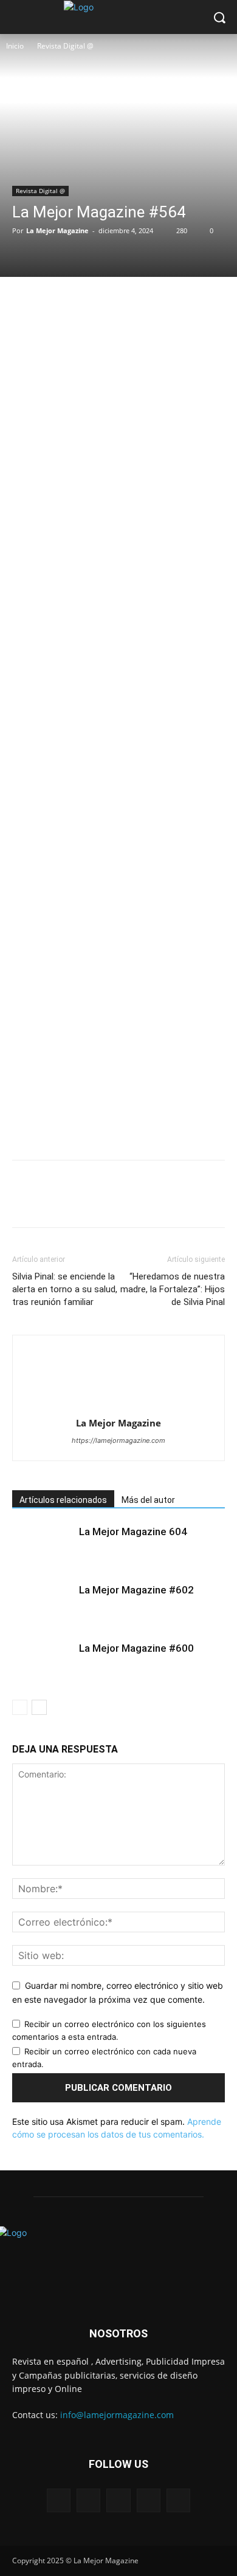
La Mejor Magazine (57, 230)
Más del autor (148, 1500)
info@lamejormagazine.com (117, 2415)
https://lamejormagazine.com (118, 1440)
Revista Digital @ (65, 46)
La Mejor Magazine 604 (133, 1532)
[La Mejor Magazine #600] (43, 1662)
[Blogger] (59, 2500)
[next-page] (39, 1707)
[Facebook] (24, 302)
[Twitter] (52, 302)
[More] (137, 302)
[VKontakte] (178, 2500)
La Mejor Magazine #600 (136, 1648)
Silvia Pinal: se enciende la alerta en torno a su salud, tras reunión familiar (65, 1289)
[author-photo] (118, 1406)
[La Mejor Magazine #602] (43, 1604)
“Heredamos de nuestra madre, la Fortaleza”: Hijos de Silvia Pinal (173, 1289)
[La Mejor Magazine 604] (43, 1546)
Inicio (15, 46)
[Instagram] (149, 2500)
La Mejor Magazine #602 (136, 1590)
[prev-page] (20, 1707)
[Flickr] (118, 2500)
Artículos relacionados (63, 1500)
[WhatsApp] (108, 302)
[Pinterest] (80, 302)
